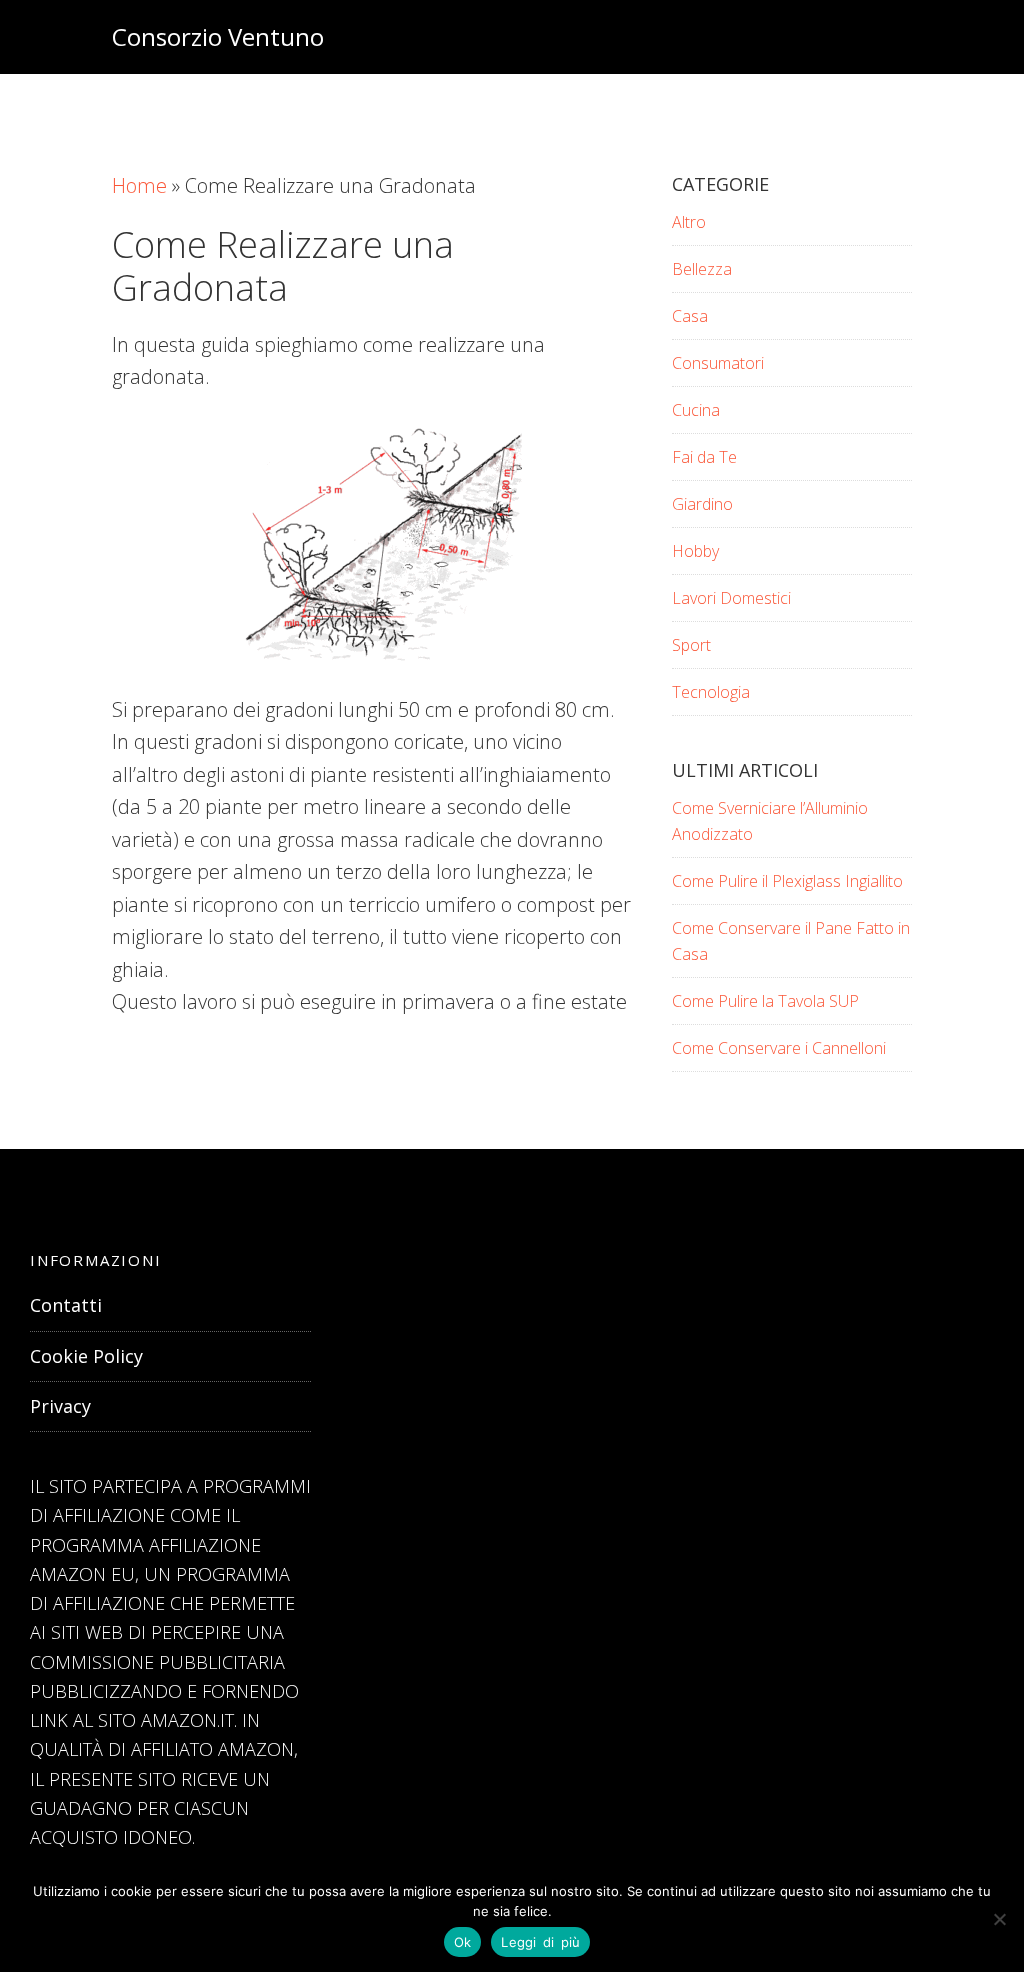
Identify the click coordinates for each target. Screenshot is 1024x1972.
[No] (999, 1919)
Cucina (696, 410)
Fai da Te (704, 457)
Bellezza (702, 269)
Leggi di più (540, 1942)
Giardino (702, 504)
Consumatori (718, 363)
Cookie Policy (86, 1356)
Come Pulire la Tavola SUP (765, 1001)
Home (139, 185)
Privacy (60, 1406)
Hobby (695, 551)
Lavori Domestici (731, 598)
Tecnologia (711, 692)
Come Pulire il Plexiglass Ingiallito (787, 881)
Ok (463, 1942)
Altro (689, 222)
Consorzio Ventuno (218, 36)
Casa (690, 316)
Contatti (66, 1305)
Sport (691, 645)
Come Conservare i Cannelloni (779, 1048)
